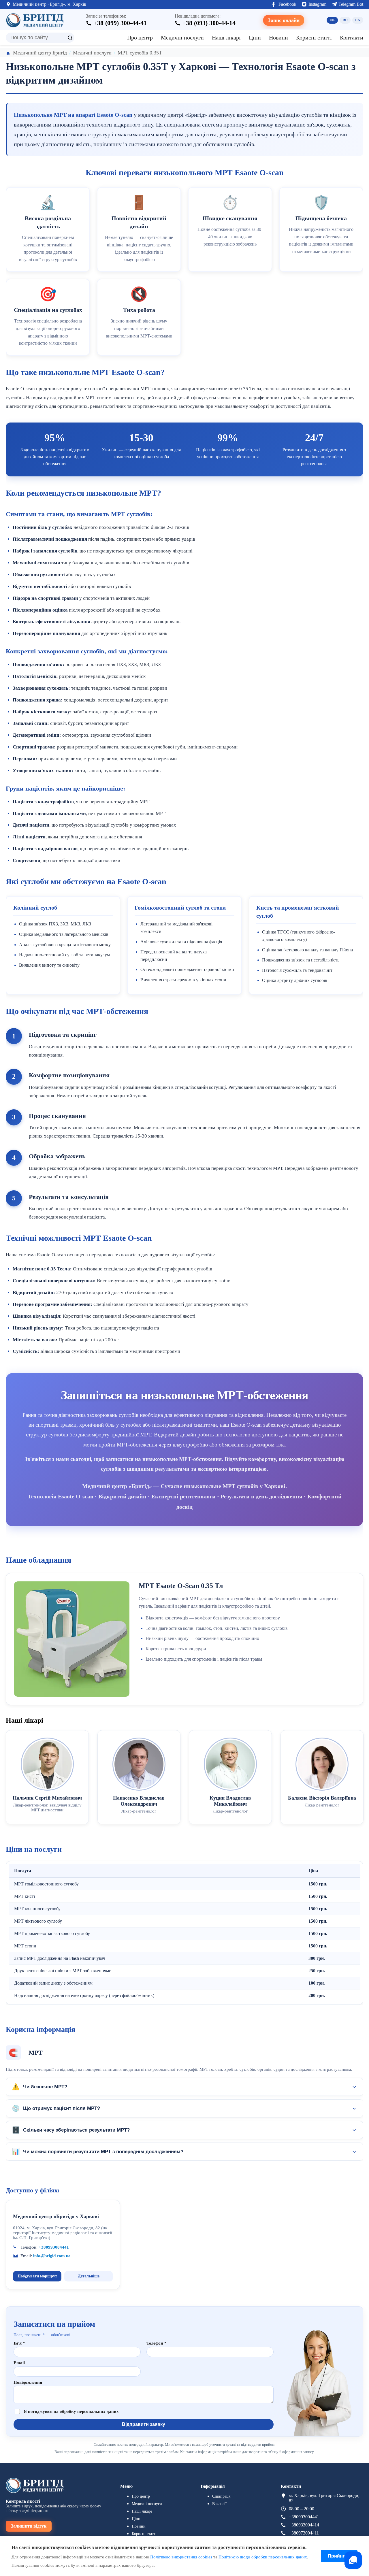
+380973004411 (304, 2533)
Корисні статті (314, 37)
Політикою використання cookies (181, 2557)
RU (345, 20)
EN (358, 20)
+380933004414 (304, 2525)
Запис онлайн (284, 20)
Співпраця (221, 2496)
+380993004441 (54, 2247)
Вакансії (219, 2504)
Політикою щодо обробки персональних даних (263, 2557)
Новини (278, 37)
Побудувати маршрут (37, 2276)
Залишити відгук (29, 2526)
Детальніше (89, 2276)
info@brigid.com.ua (52, 2256)
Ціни (255, 37)
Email (19, 2363)
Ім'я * (19, 2343)
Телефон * (157, 2343)
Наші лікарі (226, 37)
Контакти (352, 37)
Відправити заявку (144, 2424)
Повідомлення (28, 2382)
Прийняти (339, 2556)
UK (332, 20)
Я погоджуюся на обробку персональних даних (71, 2411)
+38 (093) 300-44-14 (209, 23)
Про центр (140, 37)
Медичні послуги (182, 37)
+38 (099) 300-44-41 (120, 23)
